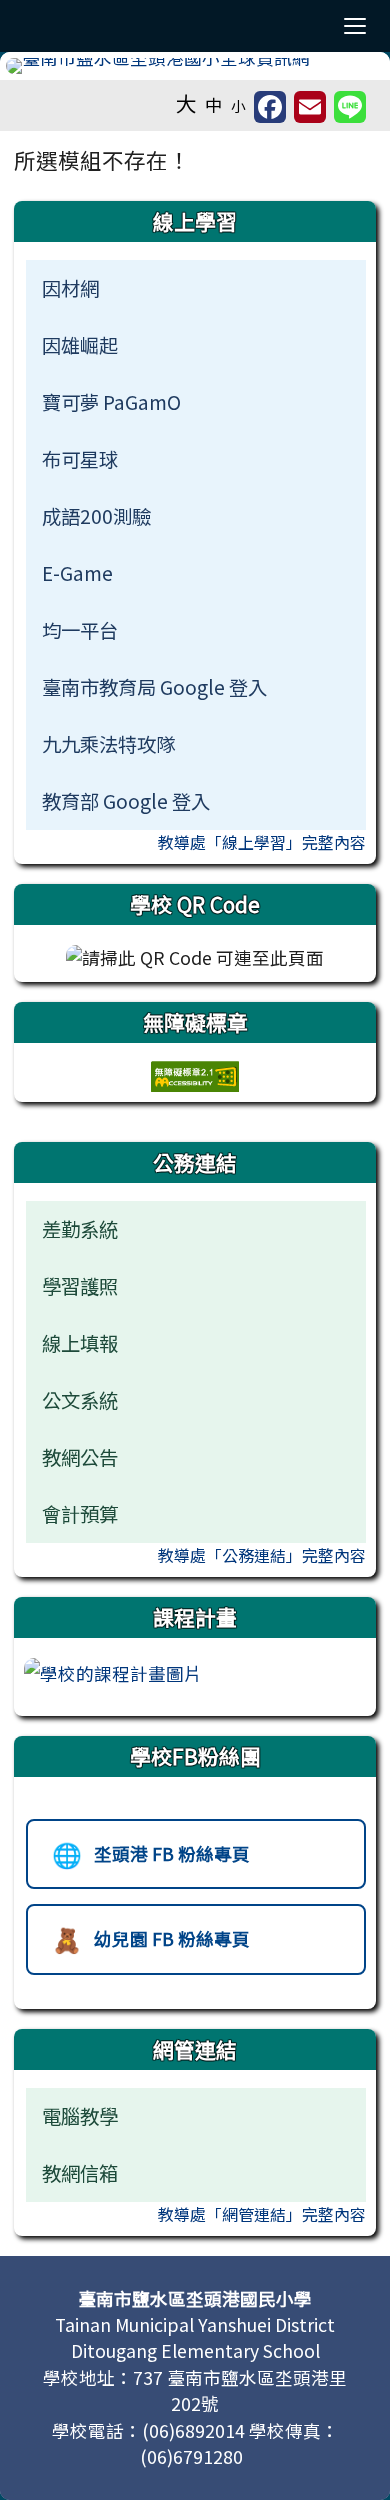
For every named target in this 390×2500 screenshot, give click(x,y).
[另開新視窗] (113, 1671)
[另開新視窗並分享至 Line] (350, 107)
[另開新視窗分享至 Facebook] (270, 107)
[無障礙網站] (195, 1073)
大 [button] (186, 103)
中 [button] (214, 104)
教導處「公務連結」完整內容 (262, 1555)
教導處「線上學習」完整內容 (262, 842)
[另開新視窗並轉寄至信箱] (310, 107)
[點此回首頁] (195, 66)
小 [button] (238, 105)
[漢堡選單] (355, 26)
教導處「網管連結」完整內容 (262, 2214)
